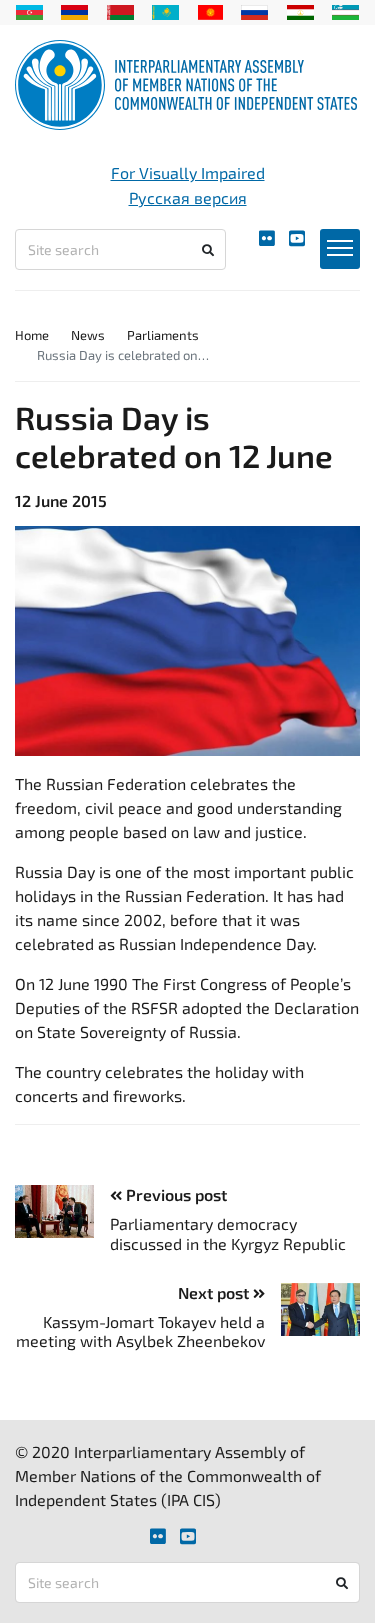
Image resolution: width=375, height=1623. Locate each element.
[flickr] (267, 238)
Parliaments (163, 335)
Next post (215, 1292)
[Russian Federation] (254, 10)
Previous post (174, 1194)
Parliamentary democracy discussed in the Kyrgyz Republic (228, 1233)
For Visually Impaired (188, 172)
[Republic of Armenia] (74, 10)
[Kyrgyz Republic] (210, 10)
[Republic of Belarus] (120, 10)
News (88, 335)
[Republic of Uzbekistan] (345, 10)
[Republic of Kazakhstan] (165, 10)
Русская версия (188, 197)
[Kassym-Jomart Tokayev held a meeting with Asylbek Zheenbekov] (312, 1309)
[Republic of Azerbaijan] (29, 10)
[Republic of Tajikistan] (300, 10)
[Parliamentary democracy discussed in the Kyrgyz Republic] (62, 1211)
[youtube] (297, 238)
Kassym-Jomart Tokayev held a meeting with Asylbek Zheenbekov (140, 1331)
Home (32, 335)
